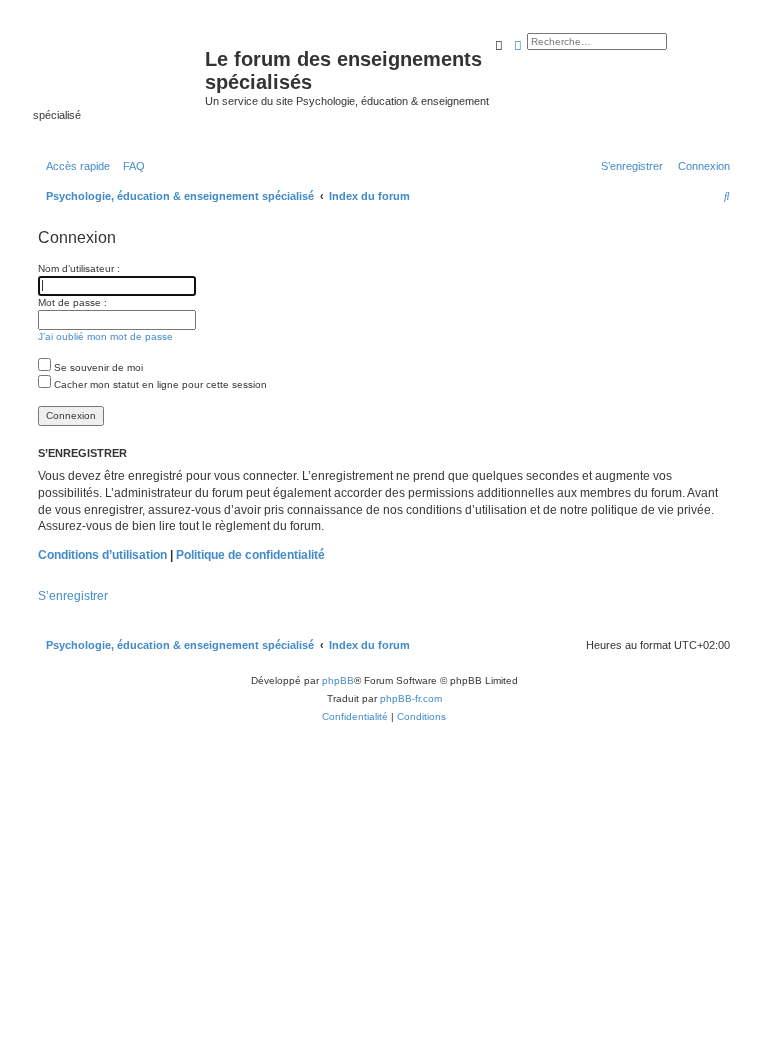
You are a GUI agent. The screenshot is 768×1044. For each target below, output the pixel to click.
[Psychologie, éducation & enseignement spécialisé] (119, 65)
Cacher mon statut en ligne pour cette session (159, 384)
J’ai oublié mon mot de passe (105, 336)
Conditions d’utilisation (102, 555)
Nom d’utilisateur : (79, 268)
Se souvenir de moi (97, 367)
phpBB (338, 680)
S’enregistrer (73, 596)
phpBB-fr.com (411, 698)
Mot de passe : (72, 302)
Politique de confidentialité (250, 555)
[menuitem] (130, 166)
